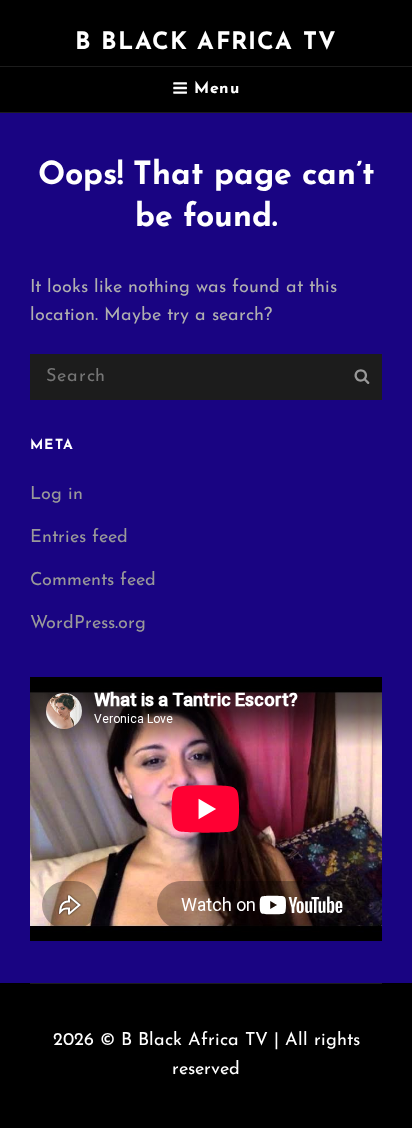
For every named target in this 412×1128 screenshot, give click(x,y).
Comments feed (93, 581)
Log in (56, 495)
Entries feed (79, 538)
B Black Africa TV (206, 43)
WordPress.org (88, 624)
